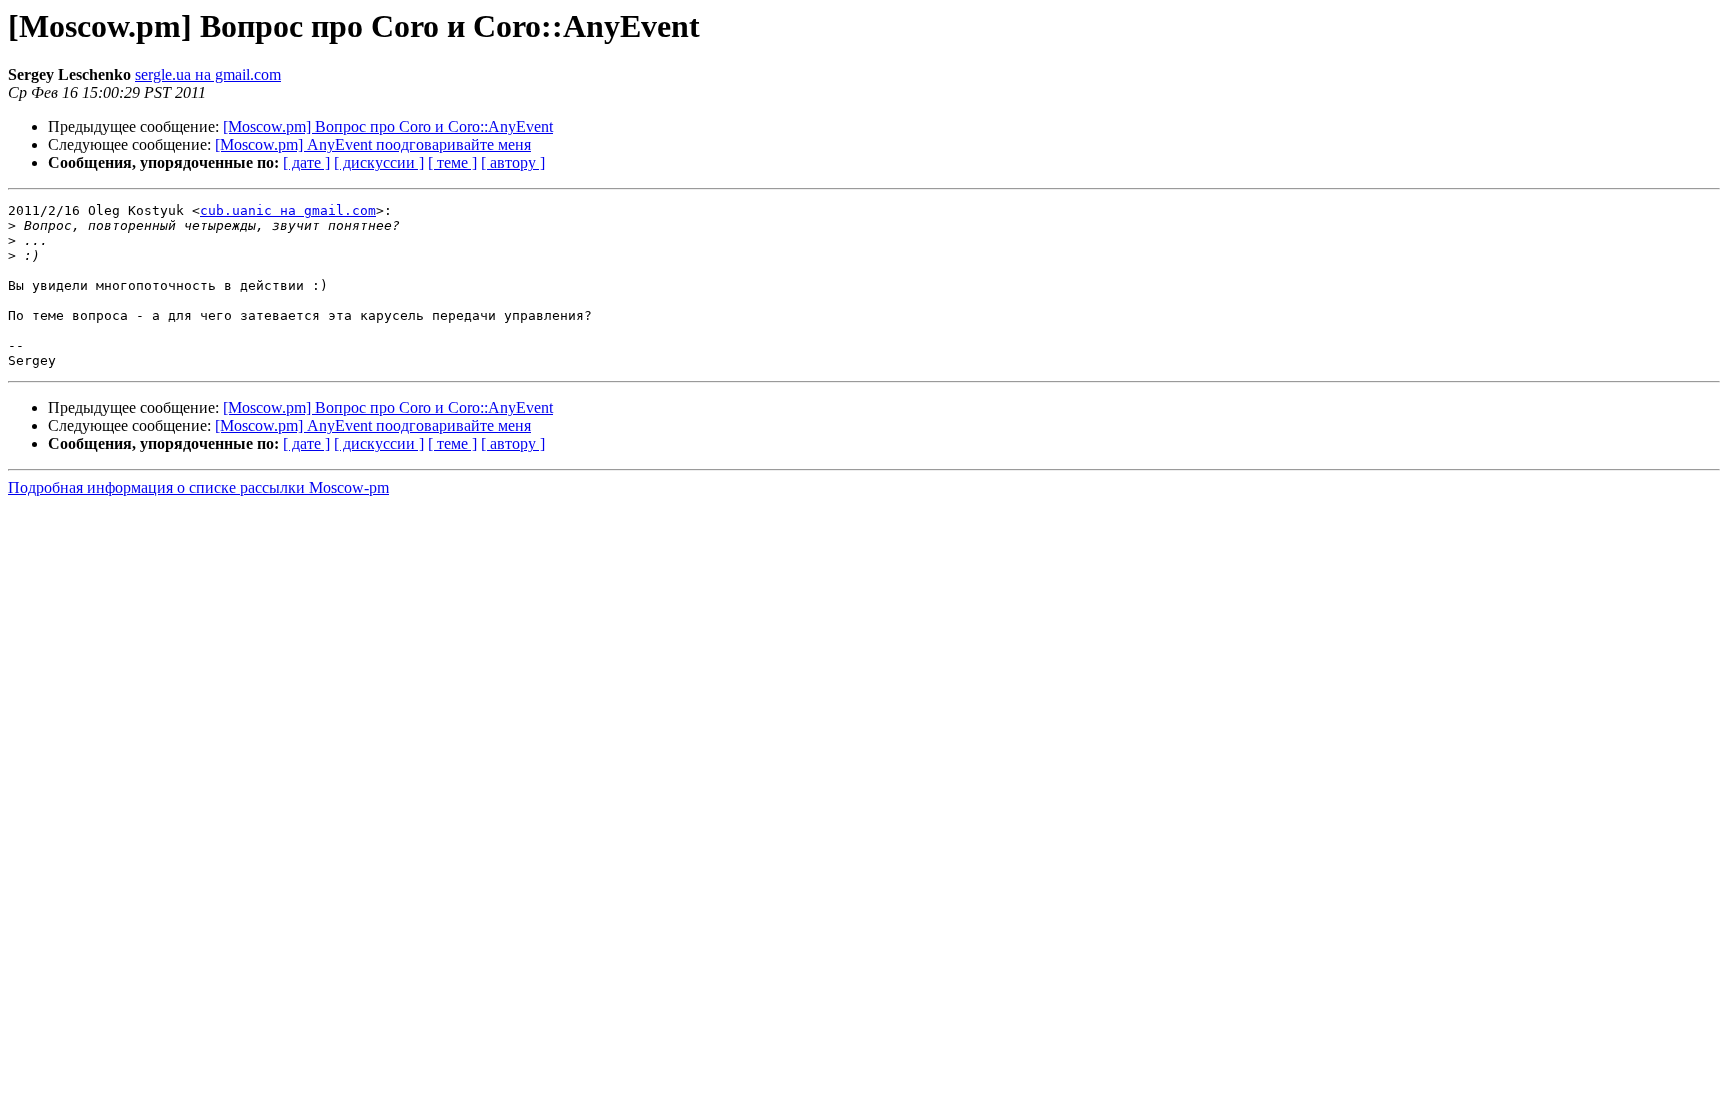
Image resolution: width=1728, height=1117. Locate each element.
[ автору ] (513, 162)
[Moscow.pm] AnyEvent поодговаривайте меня (373, 144)
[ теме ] (452, 162)
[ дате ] (306, 162)
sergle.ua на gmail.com (208, 74)
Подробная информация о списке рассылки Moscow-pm (198, 487)
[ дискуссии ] (379, 162)
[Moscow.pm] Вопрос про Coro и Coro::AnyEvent (388, 126)
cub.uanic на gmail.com (288, 210)
